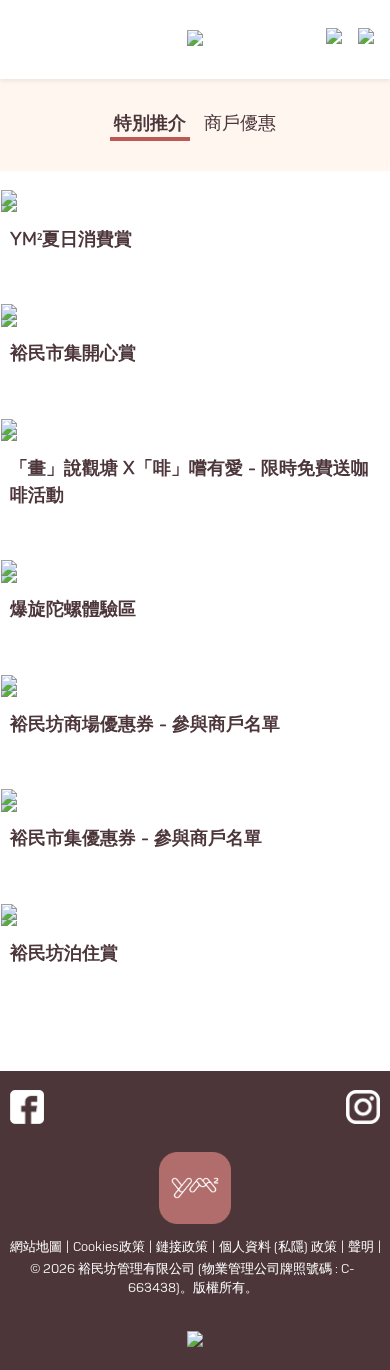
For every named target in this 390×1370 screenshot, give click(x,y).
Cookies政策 (109, 1247)
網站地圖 (36, 1247)
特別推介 (150, 123)
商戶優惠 (240, 123)
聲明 (361, 1247)
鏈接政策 (182, 1247)
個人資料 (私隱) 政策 (278, 1247)
